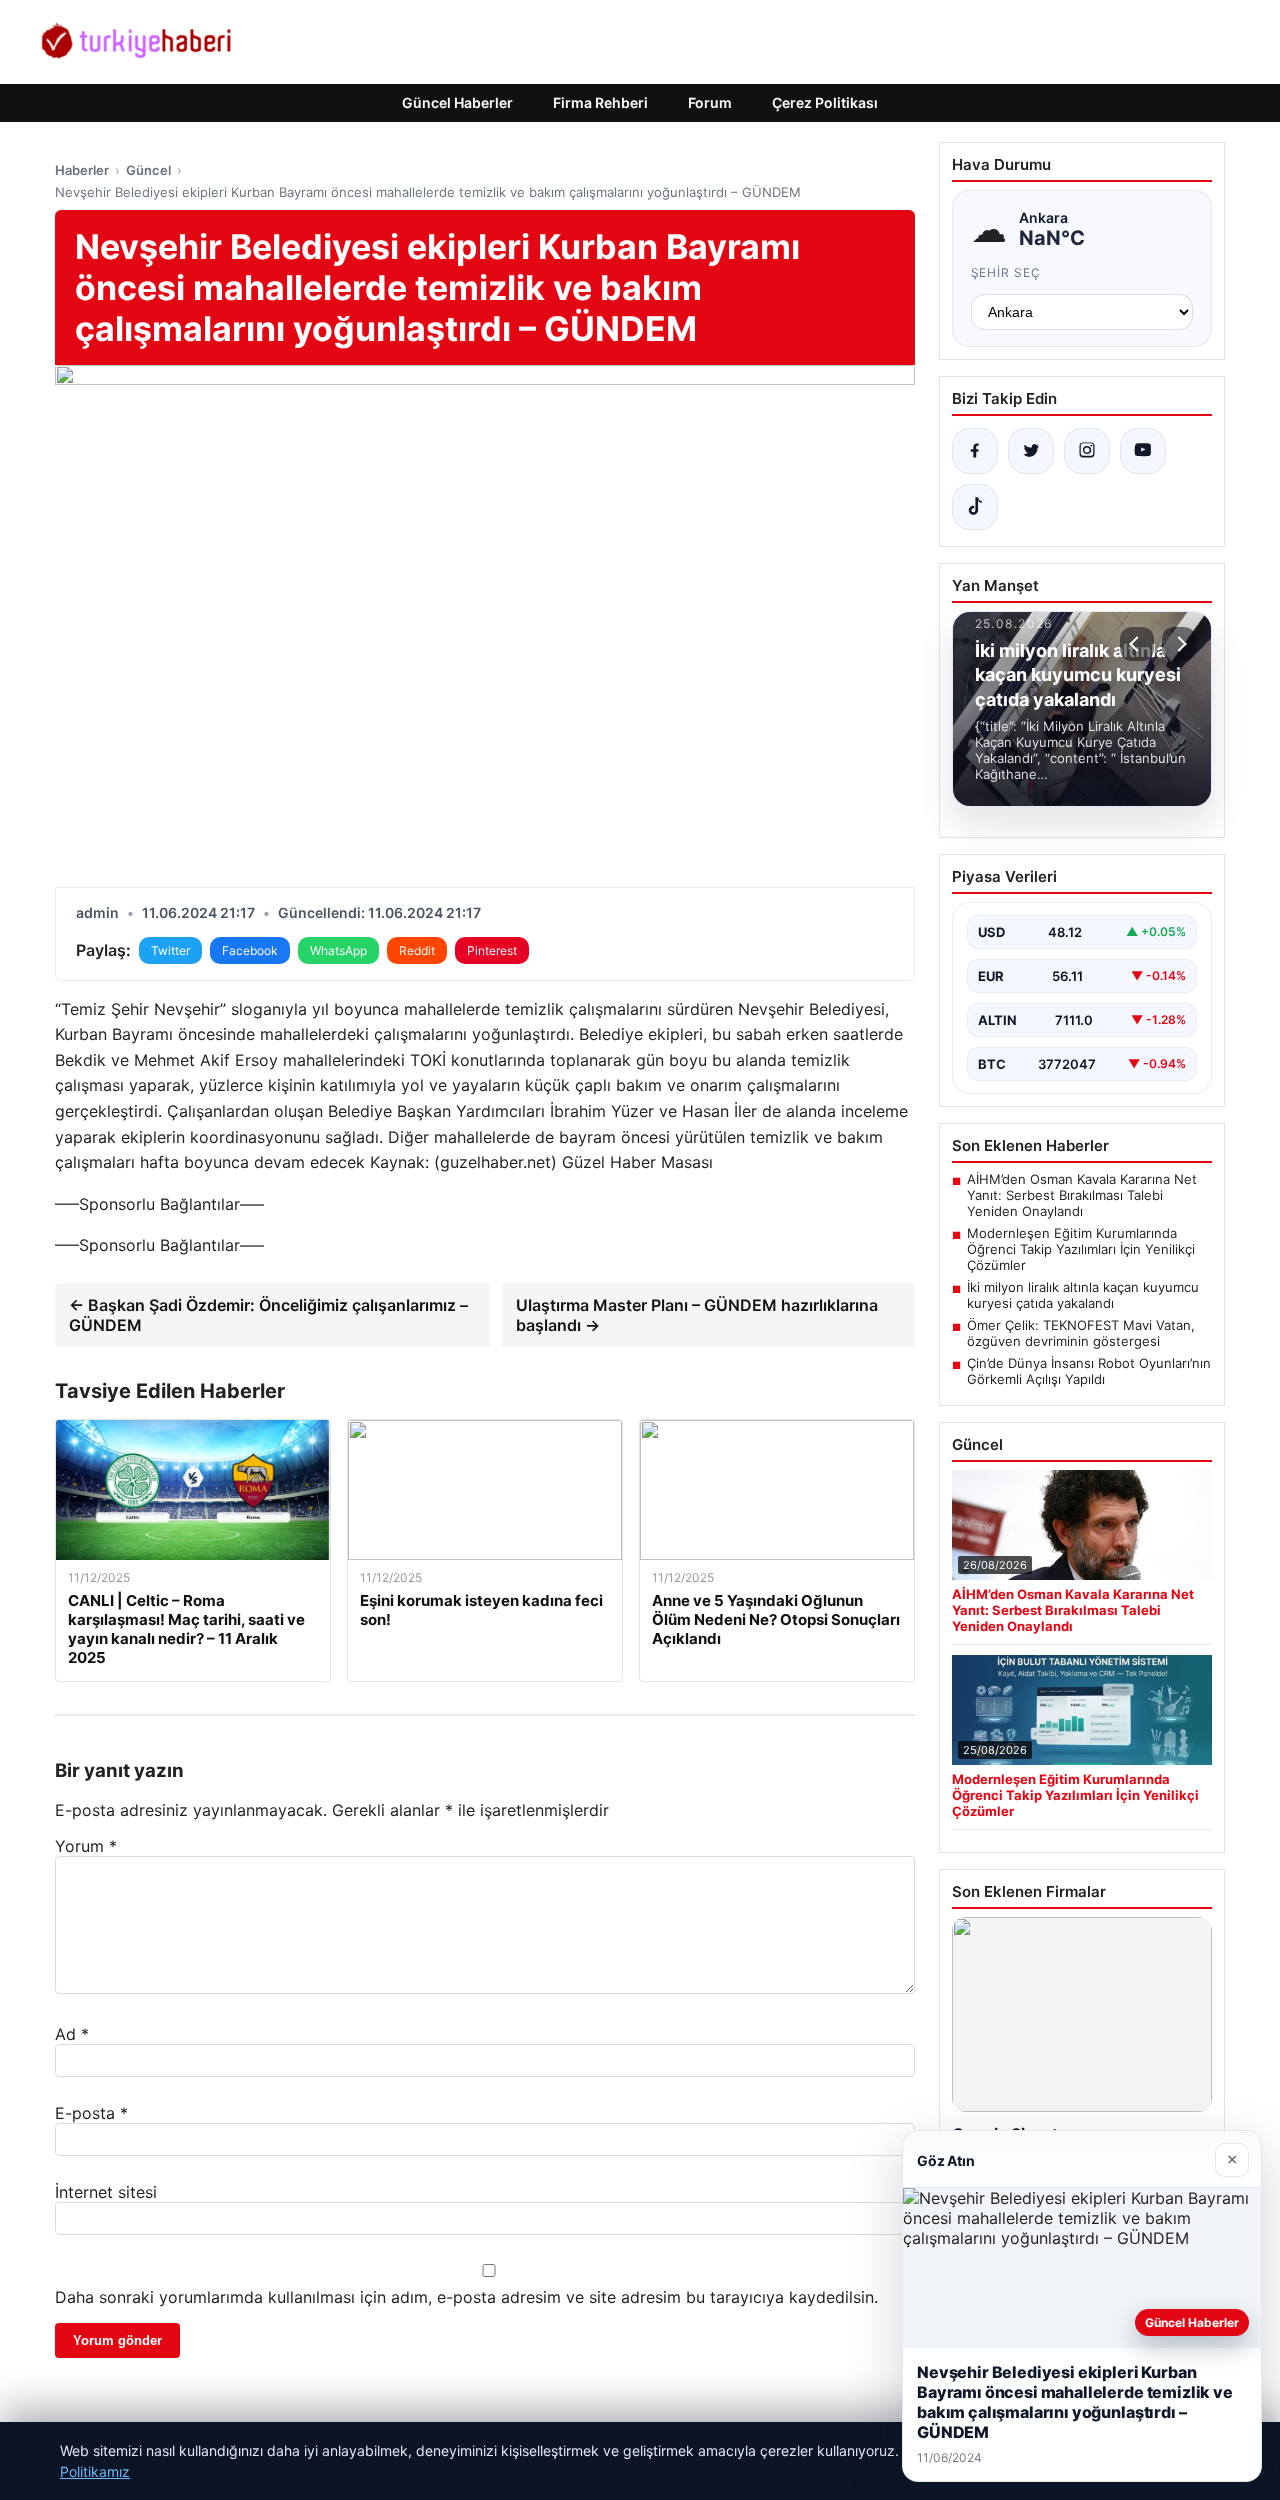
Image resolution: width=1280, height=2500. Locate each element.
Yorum (86, 1846)
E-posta (91, 2113)
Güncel (148, 170)
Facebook (250, 950)
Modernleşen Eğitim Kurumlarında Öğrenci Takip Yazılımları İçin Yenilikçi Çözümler (1081, 1249)
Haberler (82, 170)
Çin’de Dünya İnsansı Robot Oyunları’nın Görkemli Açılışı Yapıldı (1089, 1371)
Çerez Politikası (825, 102)
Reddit (417, 950)
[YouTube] (1143, 451)
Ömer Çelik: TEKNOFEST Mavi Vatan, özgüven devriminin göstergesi (1081, 1333)
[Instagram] (1087, 451)
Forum (710, 102)
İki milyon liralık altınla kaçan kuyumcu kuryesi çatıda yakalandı (1083, 1295)
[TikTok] (975, 507)
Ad (72, 2034)
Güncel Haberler (457, 102)
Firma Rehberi (600, 102)
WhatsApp (338, 950)
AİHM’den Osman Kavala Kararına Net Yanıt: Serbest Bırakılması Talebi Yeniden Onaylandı (1082, 1195)
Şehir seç (1006, 272)
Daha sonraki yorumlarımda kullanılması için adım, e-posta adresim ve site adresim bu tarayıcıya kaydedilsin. (466, 2297)
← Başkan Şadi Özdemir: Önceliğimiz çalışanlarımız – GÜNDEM (268, 1315)
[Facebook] (975, 451)
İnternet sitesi (106, 2192)
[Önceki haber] (1137, 644)
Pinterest (492, 950)
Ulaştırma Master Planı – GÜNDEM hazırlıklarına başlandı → (697, 1315)
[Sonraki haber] (1179, 644)
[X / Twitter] (1031, 451)
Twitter (170, 950)
